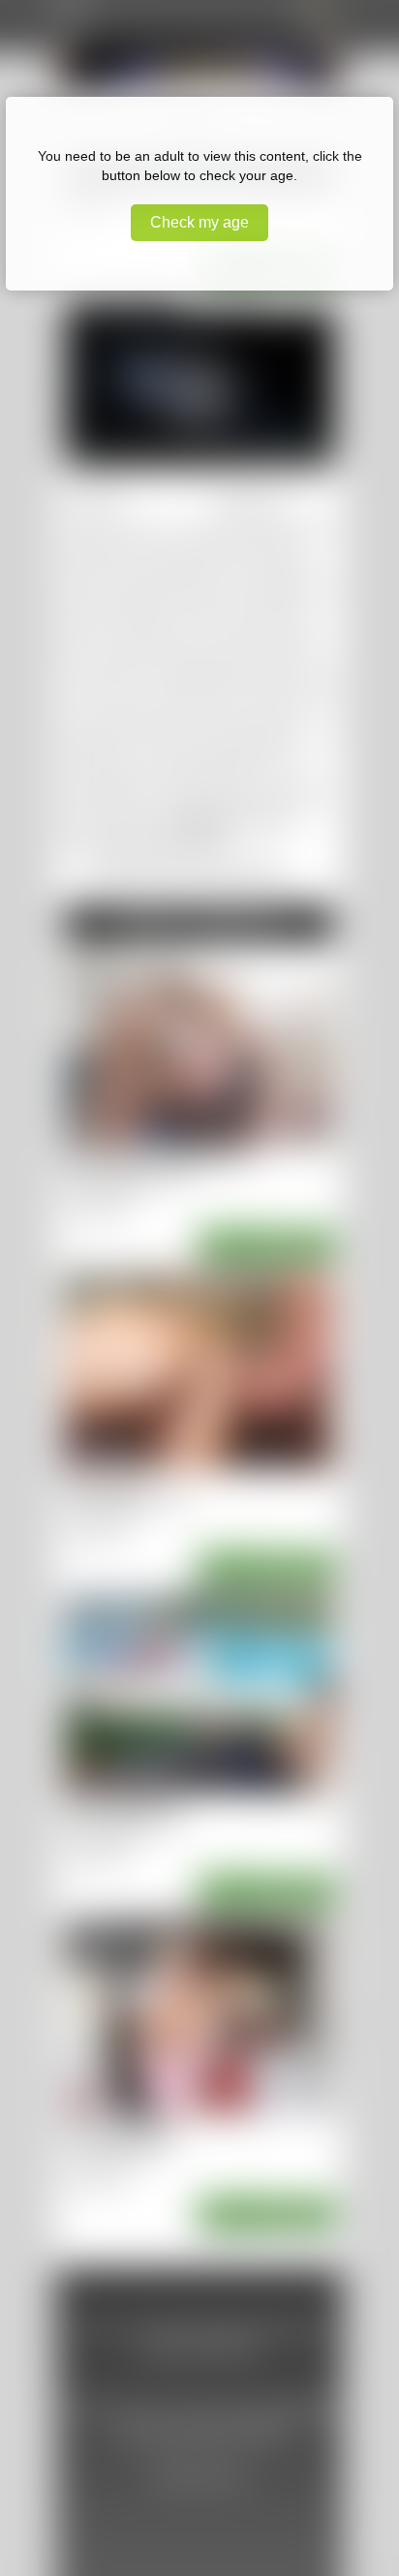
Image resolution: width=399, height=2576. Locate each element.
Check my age (199, 222)
